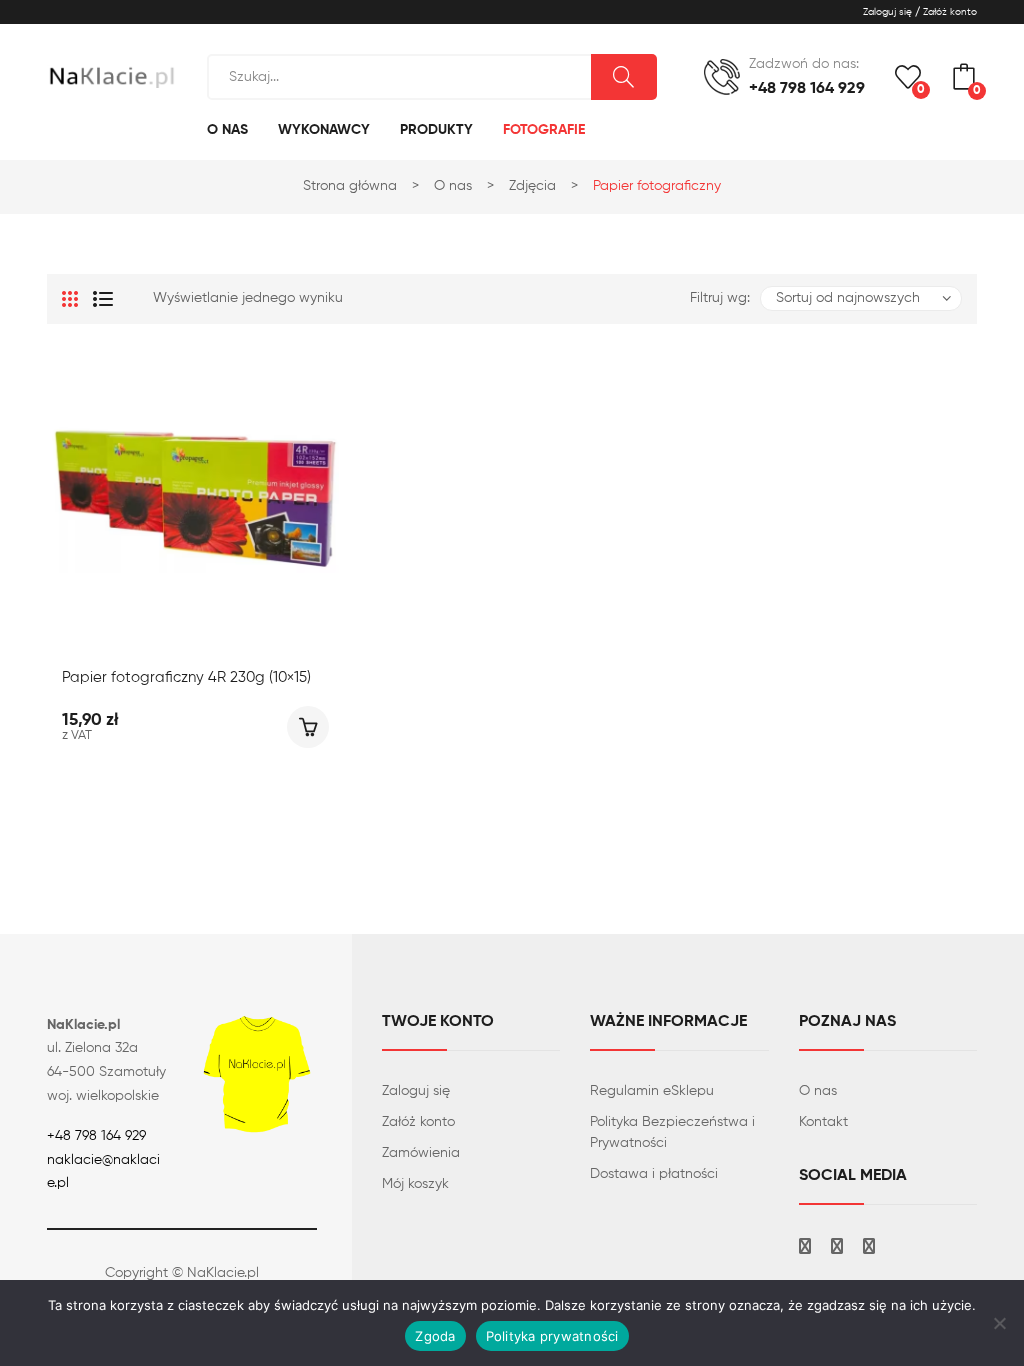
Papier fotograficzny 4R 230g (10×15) (186, 677)
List (103, 299)
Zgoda (435, 1336)
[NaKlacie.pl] (112, 76)
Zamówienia (421, 1153)
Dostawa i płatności (654, 1174)
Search (624, 77)
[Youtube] (869, 1248)
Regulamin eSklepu (652, 1091)
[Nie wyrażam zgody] (999, 1323)
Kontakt (823, 1122)
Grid (70, 299)
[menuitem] (227, 130)
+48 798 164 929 (96, 1136)
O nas (453, 186)
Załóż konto (418, 1122)
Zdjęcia (532, 186)
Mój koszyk (415, 1184)
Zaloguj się (416, 1091)
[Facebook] (805, 1248)
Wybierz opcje (308, 727)
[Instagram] (837, 1248)
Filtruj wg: (720, 298)
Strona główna (350, 186)
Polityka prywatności (552, 1336)
